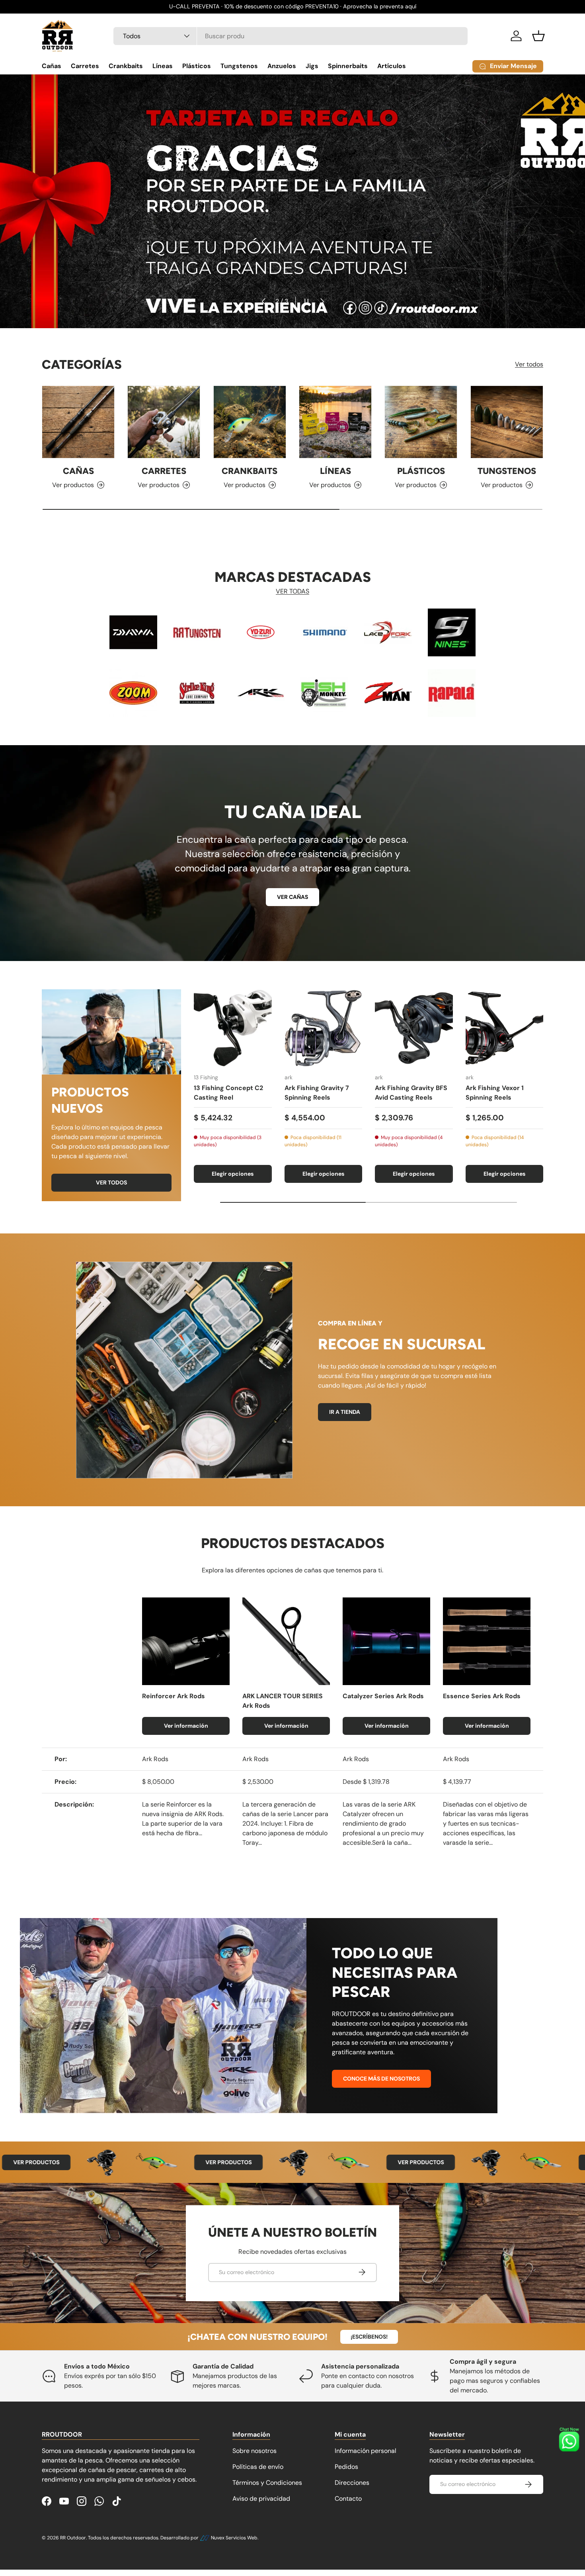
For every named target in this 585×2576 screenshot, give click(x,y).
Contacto (348, 2499)
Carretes (85, 66)
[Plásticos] (421, 422)
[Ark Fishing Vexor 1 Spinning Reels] (505, 1028)
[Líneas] (335, 422)
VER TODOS (111, 1182)
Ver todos (529, 364)
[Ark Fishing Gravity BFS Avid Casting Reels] (414, 1028)
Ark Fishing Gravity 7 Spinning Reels (317, 1093)
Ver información (186, 1726)
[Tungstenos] (507, 422)
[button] (538, 36)
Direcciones (352, 2483)
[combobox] (291, 36)
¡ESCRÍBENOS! (369, 2337)
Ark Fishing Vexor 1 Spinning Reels (495, 1093)
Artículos (392, 66)
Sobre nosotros (254, 2451)
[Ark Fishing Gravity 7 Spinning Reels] (324, 1028)
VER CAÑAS (292, 897)
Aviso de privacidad (261, 2499)
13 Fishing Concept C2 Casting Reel (228, 1093)
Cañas (52, 66)
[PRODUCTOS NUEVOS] (111, 1032)
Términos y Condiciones (267, 2483)
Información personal (366, 2451)
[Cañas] (78, 422)
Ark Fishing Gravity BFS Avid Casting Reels (411, 1093)
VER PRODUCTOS (175, 2162)
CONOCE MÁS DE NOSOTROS (381, 2079)
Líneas (163, 66)
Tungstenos (239, 66)
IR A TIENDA (345, 1412)
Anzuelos (282, 66)
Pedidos (346, 2467)
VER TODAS (292, 591)
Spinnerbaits (348, 66)
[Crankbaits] (250, 422)
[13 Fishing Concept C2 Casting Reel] (233, 1028)
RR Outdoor (73, 2538)
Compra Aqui (292, 209)
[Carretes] (164, 422)
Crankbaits (126, 66)
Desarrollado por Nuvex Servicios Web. (209, 2538)
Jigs (312, 66)
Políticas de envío (258, 2467)
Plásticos (197, 66)
